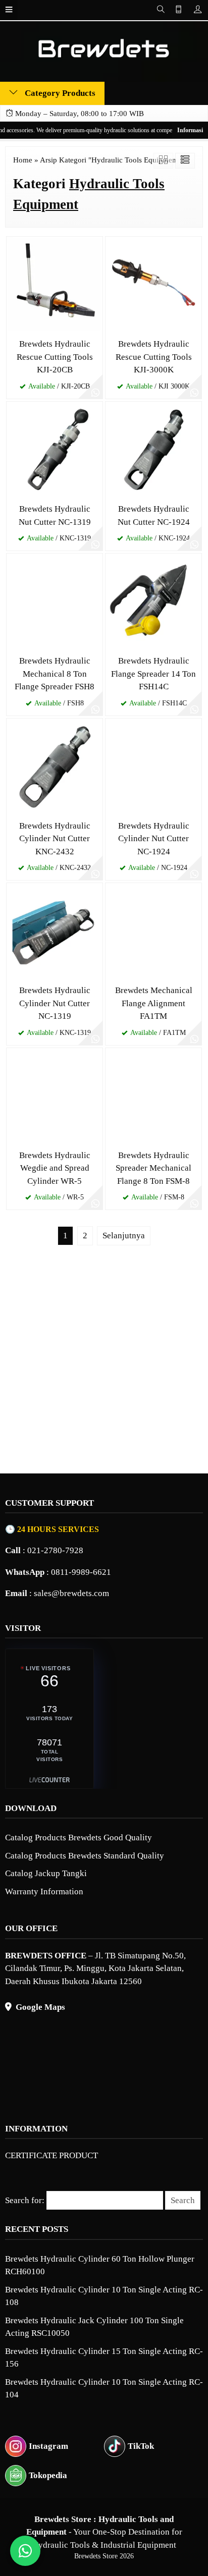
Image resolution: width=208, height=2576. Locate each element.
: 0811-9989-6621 (58, 1572)
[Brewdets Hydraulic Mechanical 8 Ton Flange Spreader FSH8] (55, 601)
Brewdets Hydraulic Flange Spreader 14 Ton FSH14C (153, 674)
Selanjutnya (124, 1236)
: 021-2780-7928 (44, 1550)
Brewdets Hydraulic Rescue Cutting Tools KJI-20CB (55, 357)
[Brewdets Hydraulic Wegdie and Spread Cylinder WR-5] (55, 1095)
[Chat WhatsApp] (25, 2551)
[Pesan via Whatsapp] (95, 392)
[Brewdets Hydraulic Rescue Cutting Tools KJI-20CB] (55, 284)
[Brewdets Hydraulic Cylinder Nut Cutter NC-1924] (153, 766)
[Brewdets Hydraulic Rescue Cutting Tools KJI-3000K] (153, 284)
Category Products (59, 93)
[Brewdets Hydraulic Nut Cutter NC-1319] (55, 449)
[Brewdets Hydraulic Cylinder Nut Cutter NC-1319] (55, 930)
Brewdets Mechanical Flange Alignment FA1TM (154, 1003)
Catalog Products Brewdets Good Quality (79, 1838)
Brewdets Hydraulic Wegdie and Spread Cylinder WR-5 (55, 1168)
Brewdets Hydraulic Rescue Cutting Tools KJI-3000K (154, 357)
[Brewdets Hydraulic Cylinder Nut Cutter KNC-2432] (55, 766)
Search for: (25, 2200)
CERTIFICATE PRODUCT (51, 2155)
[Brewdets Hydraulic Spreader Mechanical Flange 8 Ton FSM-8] (153, 1095)
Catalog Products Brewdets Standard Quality (85, 1856)
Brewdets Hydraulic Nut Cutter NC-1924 (154, 515)
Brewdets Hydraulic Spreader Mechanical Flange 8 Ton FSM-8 (153, 1168)
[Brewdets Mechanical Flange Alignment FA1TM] (153, 930)
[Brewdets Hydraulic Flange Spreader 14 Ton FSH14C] (153, 601)
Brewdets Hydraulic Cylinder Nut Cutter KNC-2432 (55, 839)
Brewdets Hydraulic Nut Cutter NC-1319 (55, 515)
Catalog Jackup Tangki (46, 1873)
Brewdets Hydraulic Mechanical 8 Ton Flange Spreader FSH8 (55, 674)
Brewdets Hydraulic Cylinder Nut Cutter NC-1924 (154, 839)
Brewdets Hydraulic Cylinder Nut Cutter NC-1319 (55, 1003)
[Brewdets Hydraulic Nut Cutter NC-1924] (153, 449)
